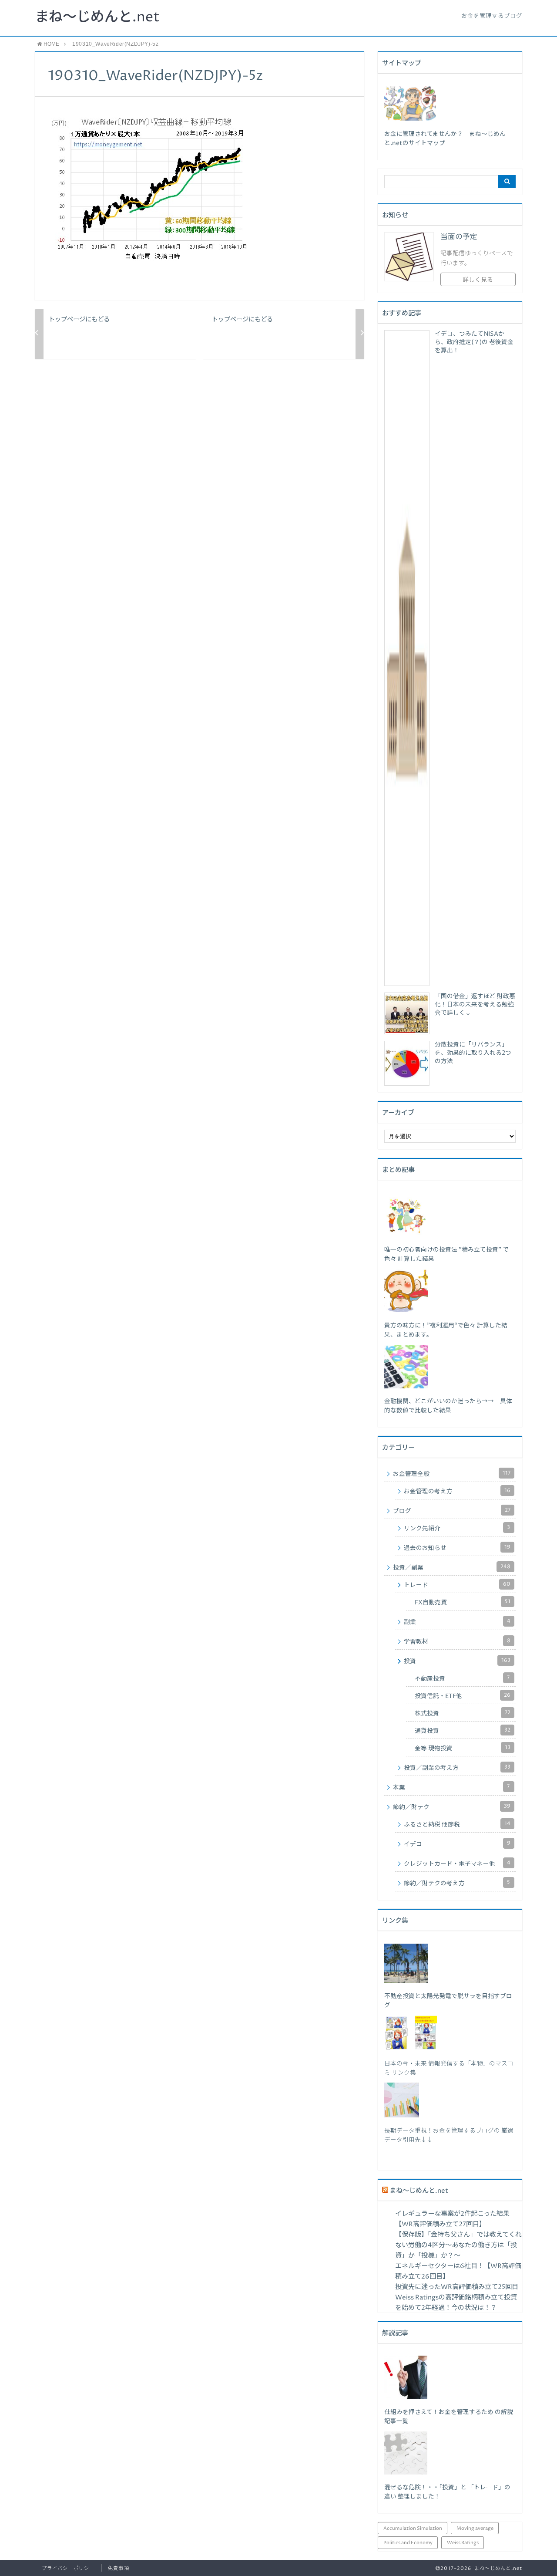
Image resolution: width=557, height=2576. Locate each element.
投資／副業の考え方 (457, 1768)
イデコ (457, 1844)
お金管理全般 (452, 1474)
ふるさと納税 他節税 (457, 1824)
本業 (451, 1787)
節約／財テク (452, 1807)
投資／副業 (452, 1567)
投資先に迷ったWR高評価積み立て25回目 (457, 2287)
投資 (457, 1661)
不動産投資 (462, 1678)
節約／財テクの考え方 (457, 1883)
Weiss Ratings (463, 2543)
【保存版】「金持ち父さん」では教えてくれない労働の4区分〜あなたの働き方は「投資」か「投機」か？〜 (458, 2245)
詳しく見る (478, 280)
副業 (457, 1622)
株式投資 (463, 1713)
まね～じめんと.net (97, 17)
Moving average (475, 2528)
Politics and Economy (408, 2543)
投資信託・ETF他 (463, 1696)
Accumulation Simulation (413, 2528)
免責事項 (118, 2568)
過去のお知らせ (457, 1548)
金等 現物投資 (463, 1748)
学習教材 (457, 1641)
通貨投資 (463, 1731)
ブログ (452, 1511)
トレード (457, 1585)
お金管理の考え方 (457, 1491)
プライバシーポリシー (68, 2568)
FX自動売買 (463, 1602)
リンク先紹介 (457, 1528)
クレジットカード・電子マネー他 (457, 1864)
